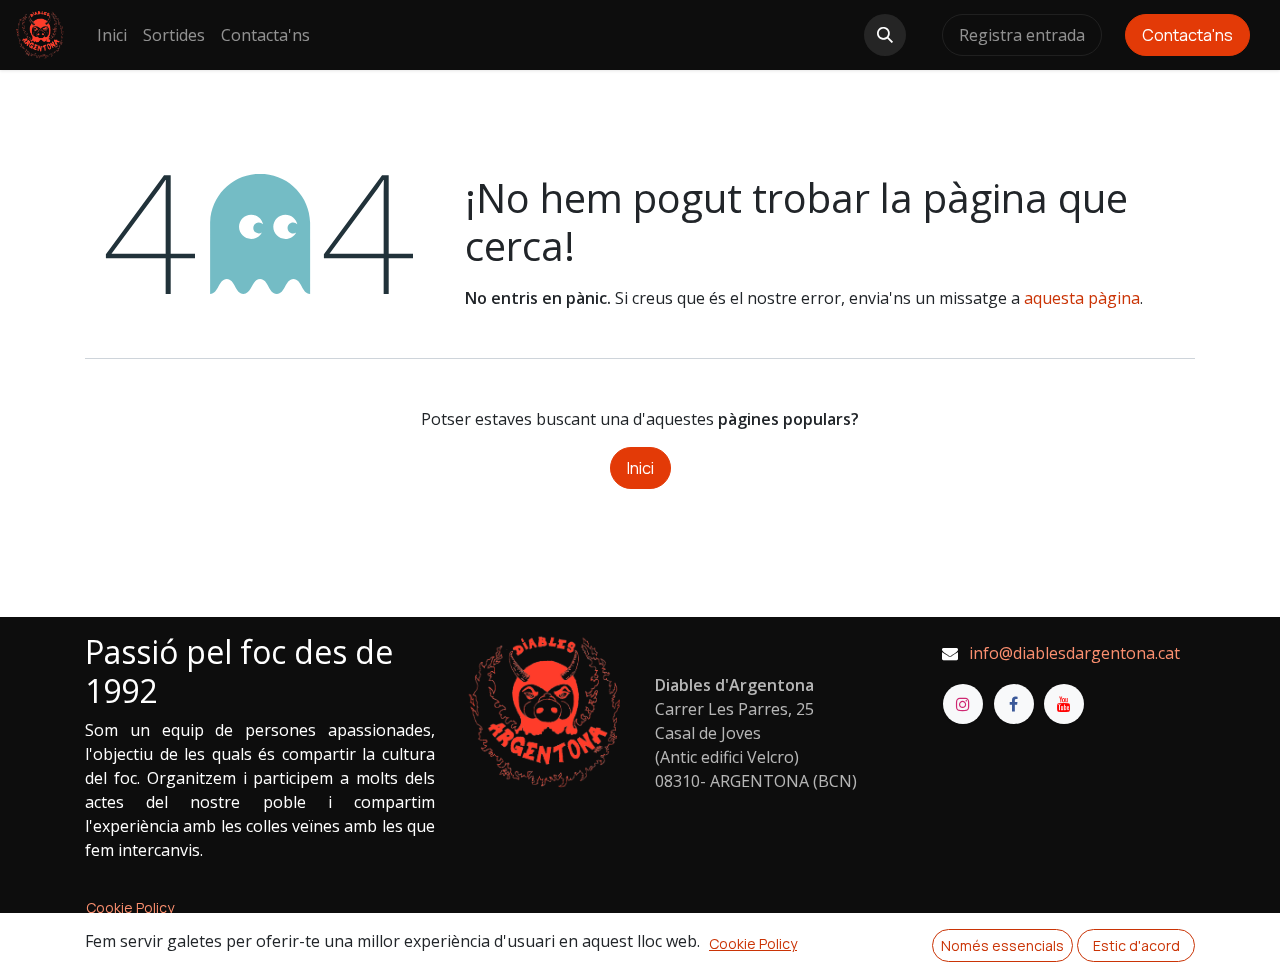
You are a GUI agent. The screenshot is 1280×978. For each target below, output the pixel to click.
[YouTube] (1064, 704)
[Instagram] (963, 704)
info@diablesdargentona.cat (1074, 653)
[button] (885, 35)
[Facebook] (1014, 704)
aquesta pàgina (1082, 298)
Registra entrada (1022, 35)
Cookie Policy (130, 907)
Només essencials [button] (1002, 945)
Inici (640, 468)
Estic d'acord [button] (1136, 945)
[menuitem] (112, 35)
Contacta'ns (1187, 35)
